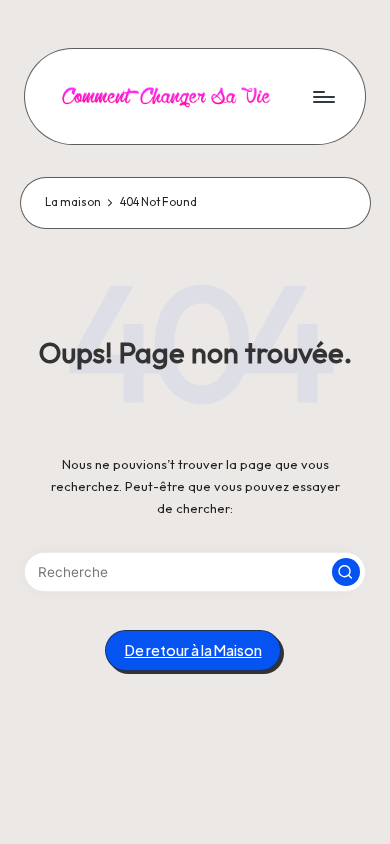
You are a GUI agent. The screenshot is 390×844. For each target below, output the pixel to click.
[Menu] (323, 96)
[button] (346, 572)
